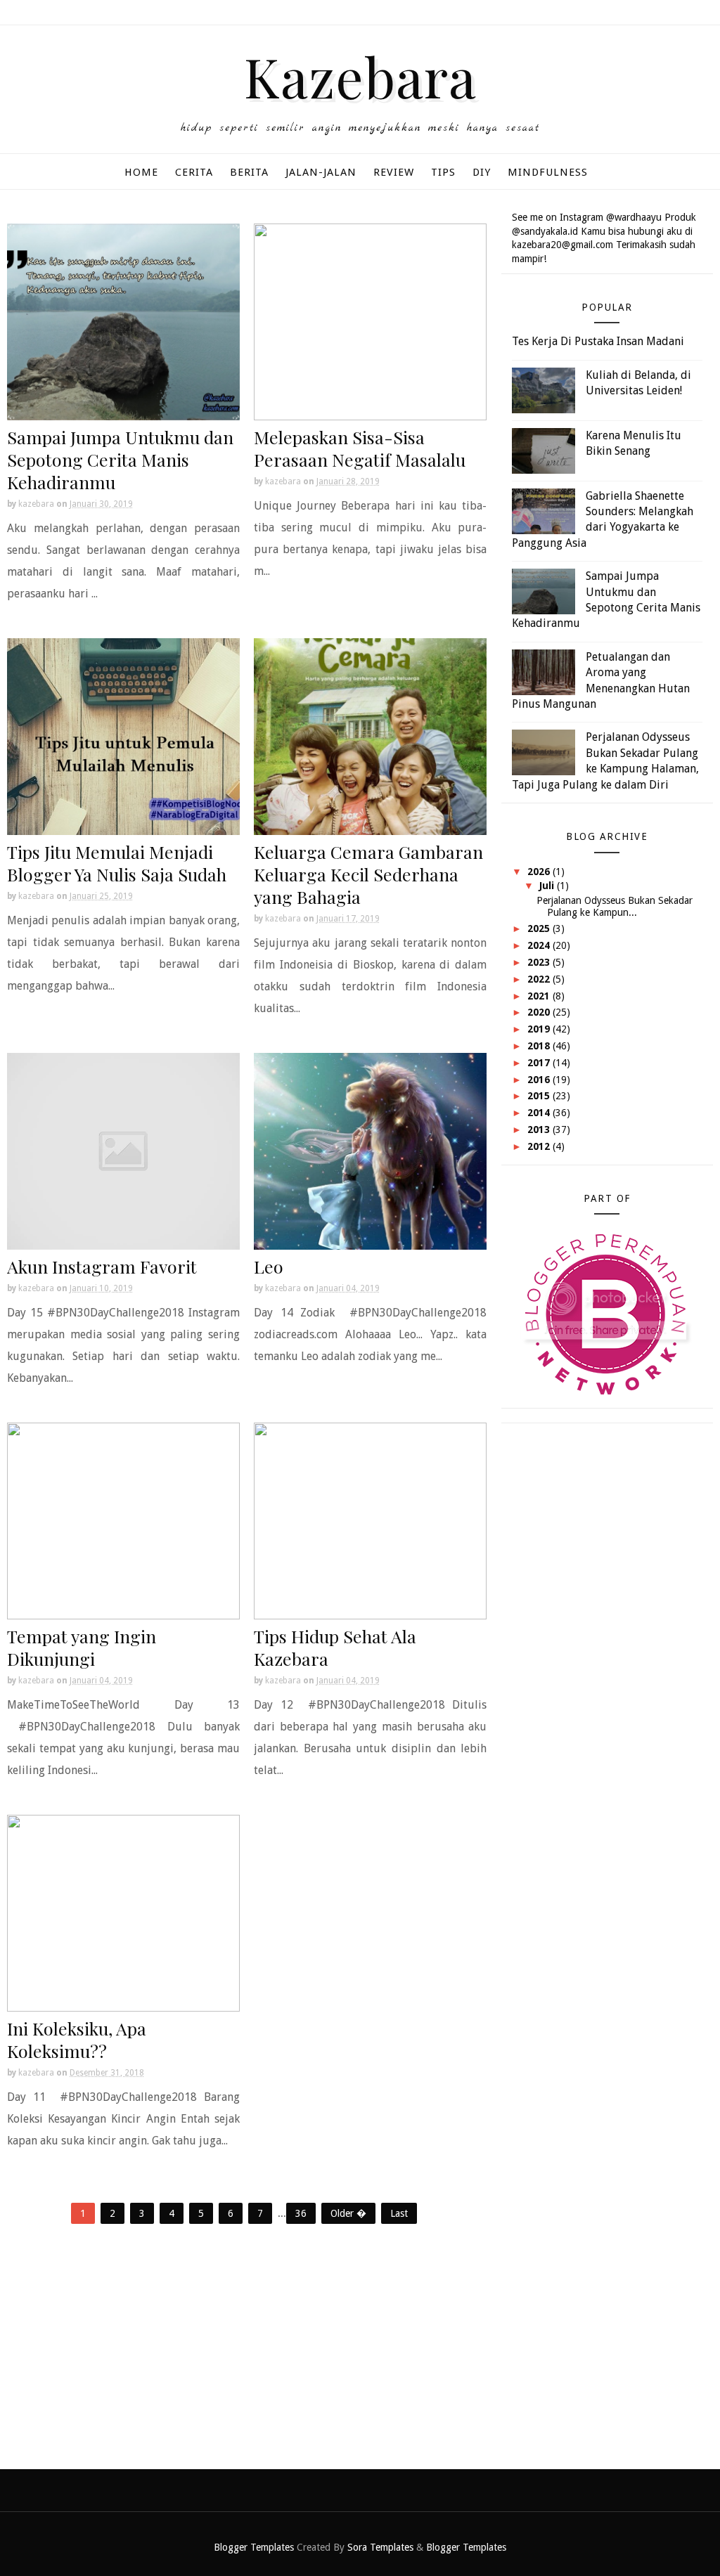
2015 (540, 1096)
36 (301, 2213)
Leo (269, 1266)
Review (394, 172)
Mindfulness (548, 172)
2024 (540, 945)
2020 (540, 1012)
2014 (540, 1113)
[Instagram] (699, 14)
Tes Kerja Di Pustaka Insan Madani (598, 341)
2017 (540, 1063)
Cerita (194, 172)
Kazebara (360, 76)
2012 (540, 1146)
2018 (540, 1046)
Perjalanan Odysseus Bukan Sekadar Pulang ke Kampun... (615, 906)
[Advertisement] (247, 2343)
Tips (443, 172)
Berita (249, 172)
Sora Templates (380, 2547)
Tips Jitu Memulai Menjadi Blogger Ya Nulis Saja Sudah (117, 863)
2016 (540, 1080)
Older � (348, 2213)
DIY (482, 172)
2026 (540, 872)
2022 (540, 979)
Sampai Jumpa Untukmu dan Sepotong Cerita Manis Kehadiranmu (120, 459)
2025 (540, 928)
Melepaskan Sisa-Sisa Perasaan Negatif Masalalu (360, 448)
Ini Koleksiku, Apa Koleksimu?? (77, 2039)
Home (141, 172)
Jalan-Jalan (321, 172)
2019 (540, 1029)
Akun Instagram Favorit (102, 1266)
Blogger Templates (254, 2547)
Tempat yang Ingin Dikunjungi (82, 1647)
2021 (540, 996)
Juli (548, 886)
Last (399, 2213)
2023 (540, 962)
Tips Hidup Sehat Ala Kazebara (335, 1647)
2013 (540, 1130)
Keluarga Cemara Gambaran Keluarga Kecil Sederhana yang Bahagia (368, 874)
